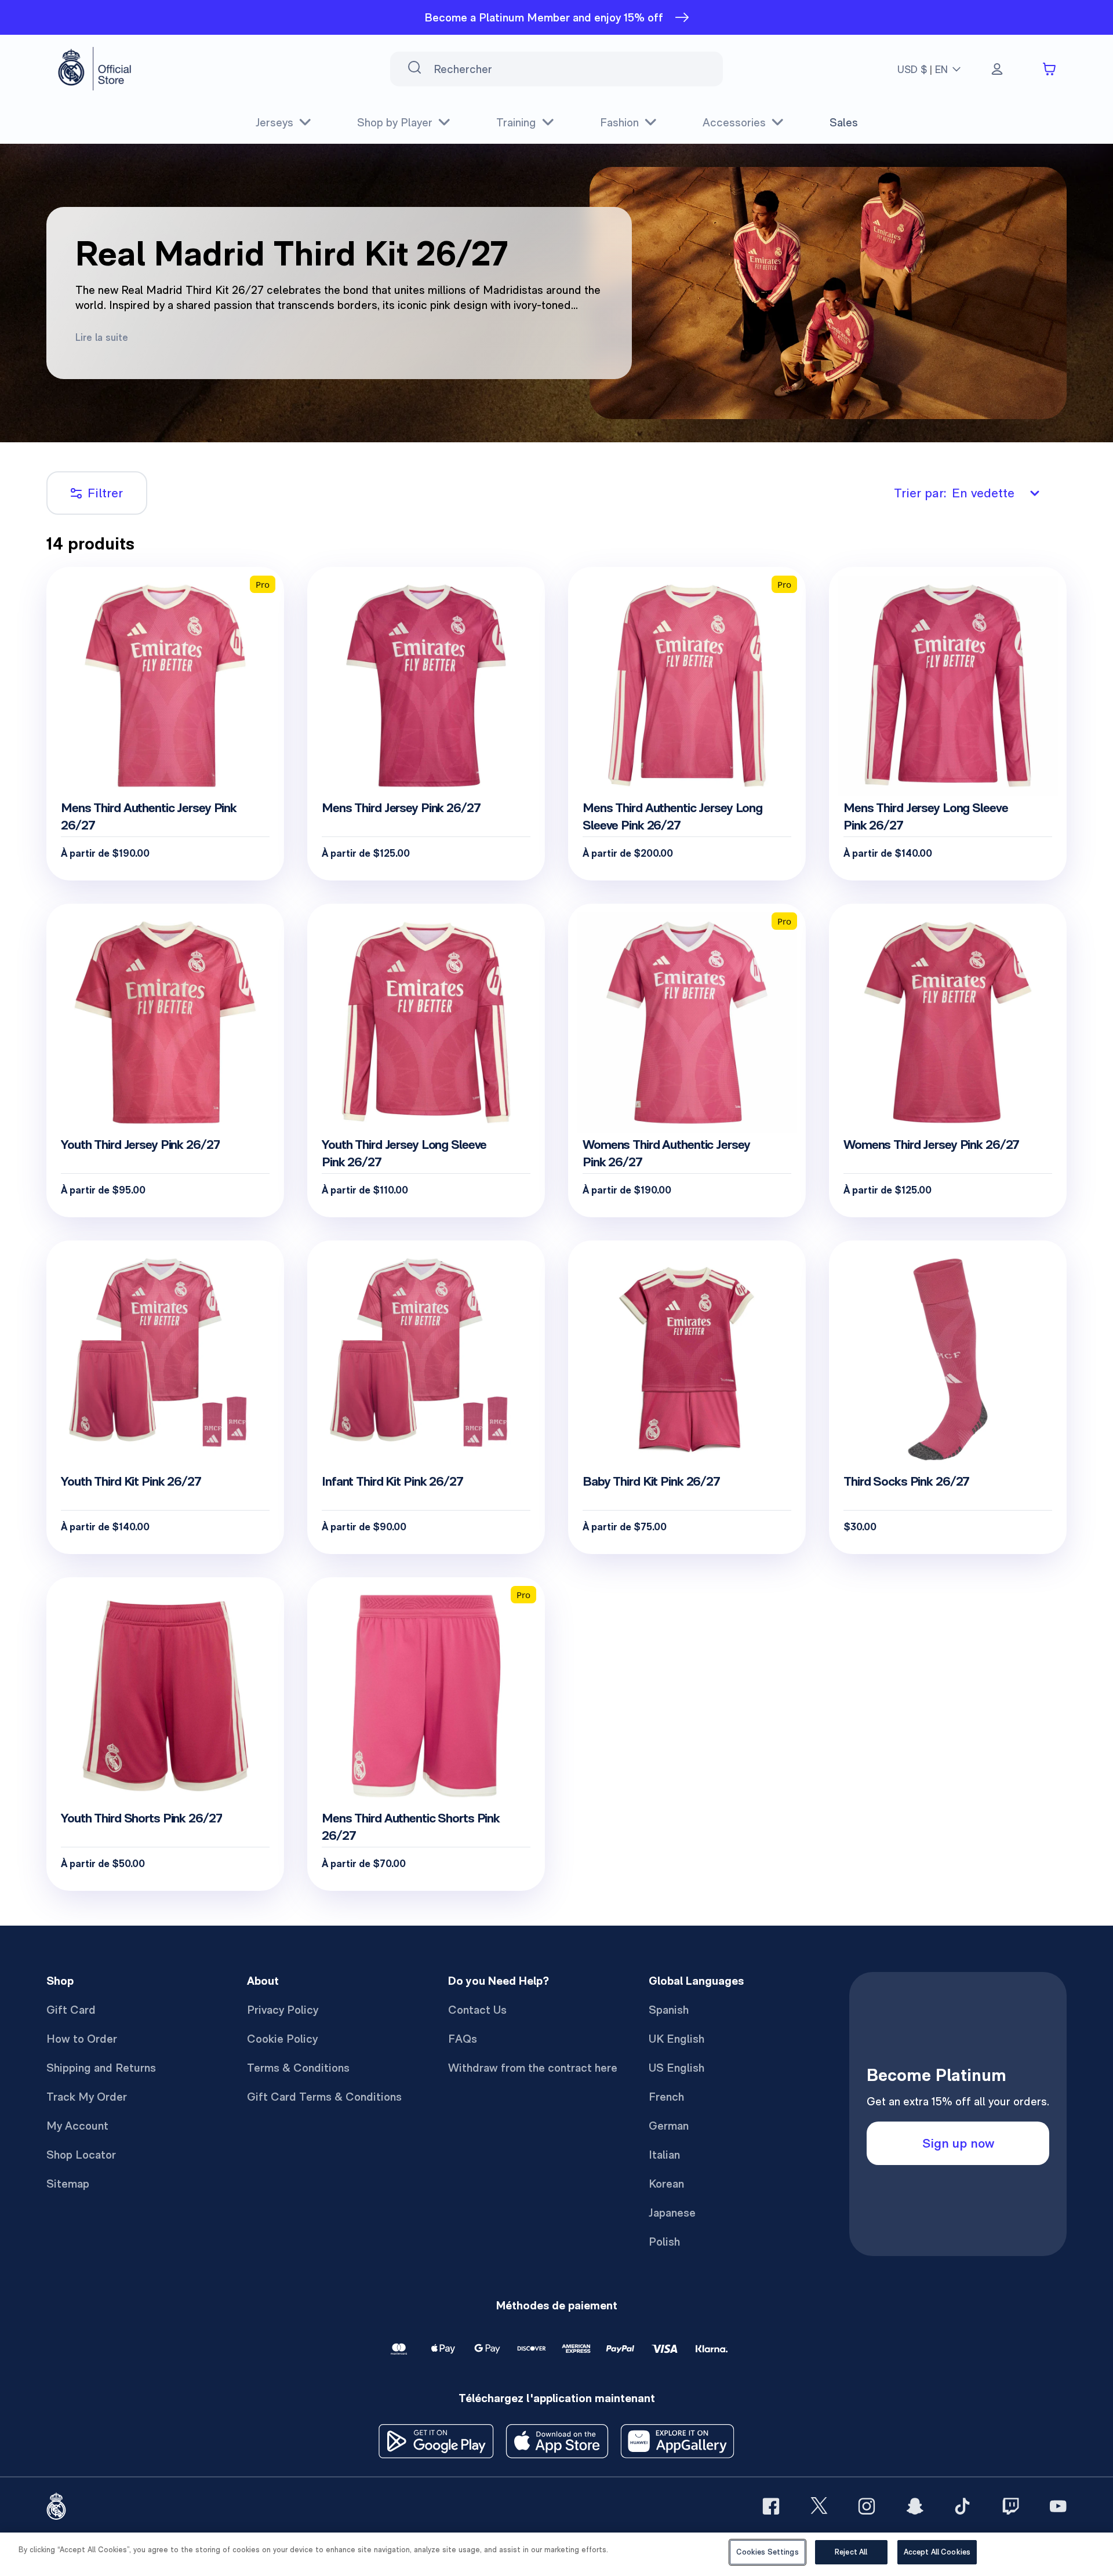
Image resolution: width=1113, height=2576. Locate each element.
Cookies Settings (768, 2552)
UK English (676, 2039)
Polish (664, 2242)
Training (516, 122)
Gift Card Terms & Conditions (324, 2097)
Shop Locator (81, 2155)
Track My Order (87, 2097)
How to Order (82, 2039)
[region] (556, 2554)
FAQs (463, 2039)
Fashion (619, 122)
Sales (844, 122)
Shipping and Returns (101, 2068)
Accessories (734, 122)
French (666, 2097)
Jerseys (274, 122)
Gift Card (71, 2010)
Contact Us (477, 2010)
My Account (77, 2126)
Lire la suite (102, 337)
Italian (664, 2155)
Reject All (851, 2552)
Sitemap (68, 2184)
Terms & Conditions (298, 2068)
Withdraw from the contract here (533, 2068)
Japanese (672, 2213)
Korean (666, 2184)
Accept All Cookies (937, 2552)
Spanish (669, 2010)
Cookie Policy (282, 2039)
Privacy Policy (283, 2010)
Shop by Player (395, 122)
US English (676, 2068)
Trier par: (954, 493)
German (669, 2126)
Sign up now (958, 2143)
